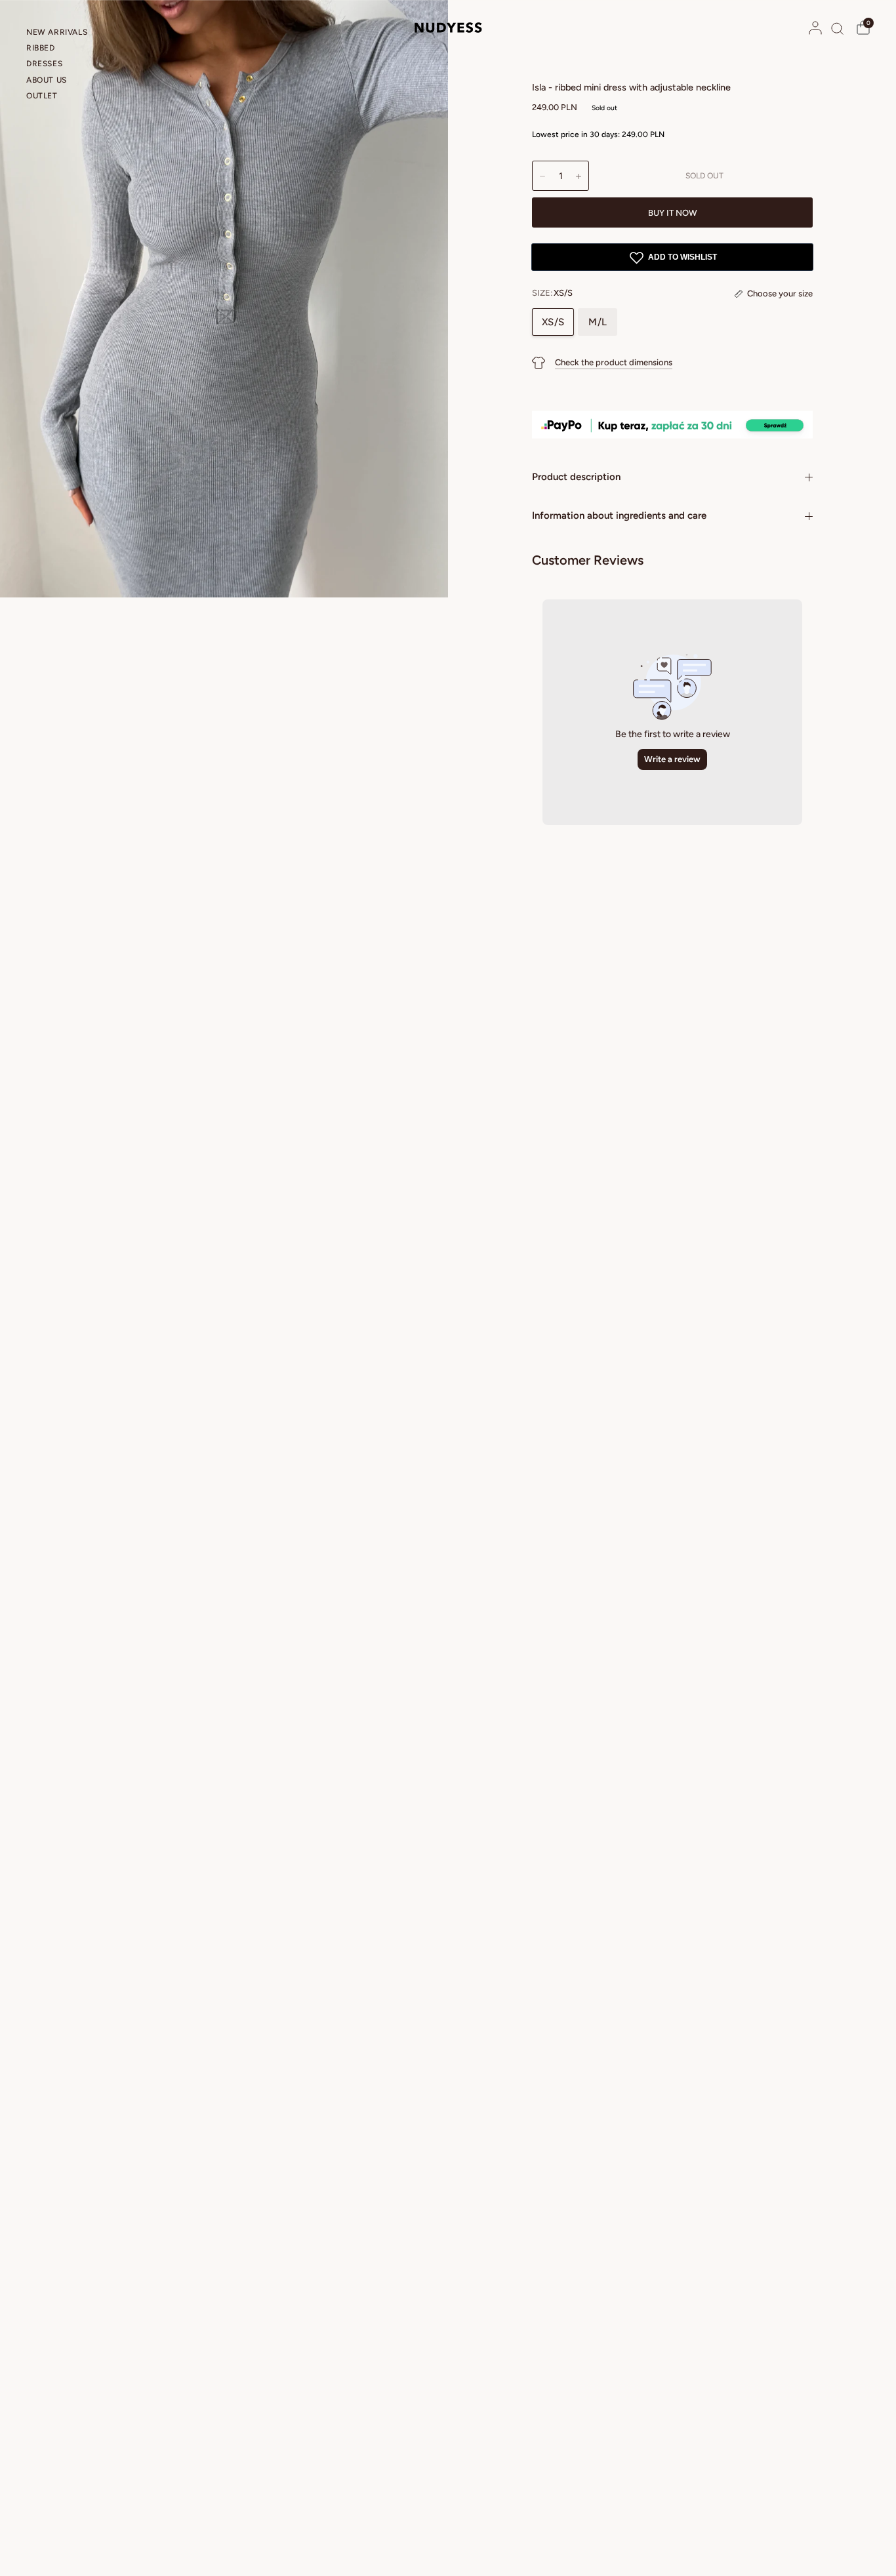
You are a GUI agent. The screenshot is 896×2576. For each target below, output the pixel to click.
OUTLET (42, 96)
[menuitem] (62, 34)
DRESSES (44, 64)
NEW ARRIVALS (57, 32)
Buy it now (673, 213)
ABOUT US (47, 80)
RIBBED (41, 48)
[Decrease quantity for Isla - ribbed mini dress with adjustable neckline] (542, 176)
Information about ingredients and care (619, 515)
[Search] (837, 28)
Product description (576, 477)
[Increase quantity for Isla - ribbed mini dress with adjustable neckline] (579, 176)
